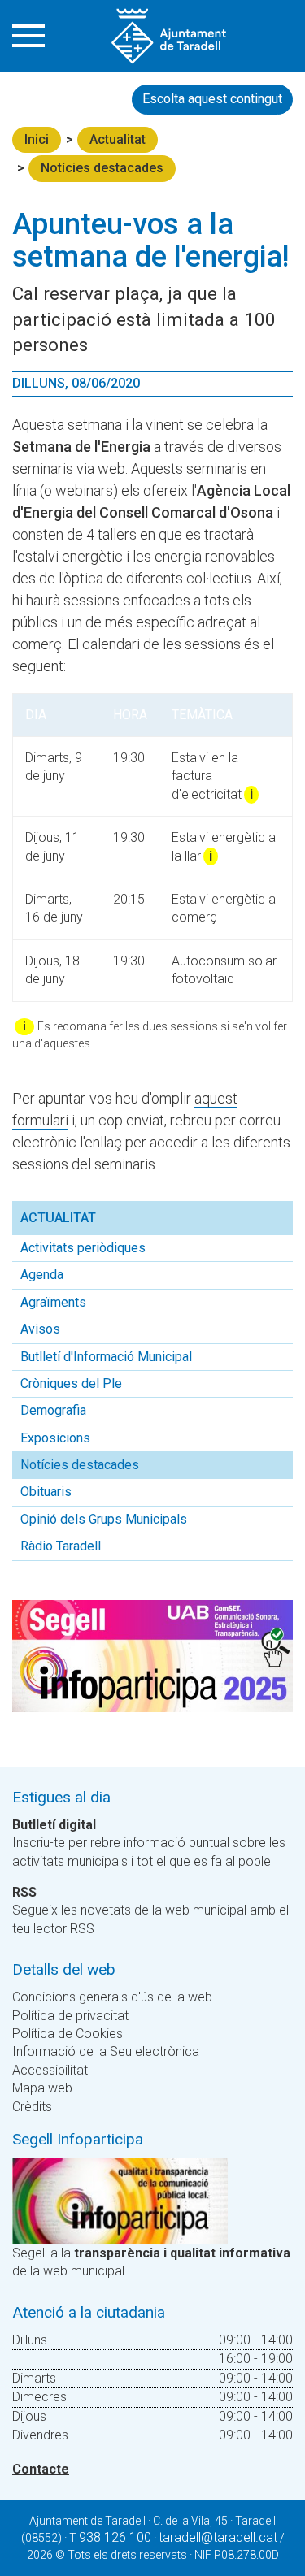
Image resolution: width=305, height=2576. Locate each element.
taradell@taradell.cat (218, 2537)
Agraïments (53, 1302)
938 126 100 (115, 2537)
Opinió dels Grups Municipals (104, 1519)
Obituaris (46, 1492)
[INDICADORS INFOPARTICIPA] (120, 2200)
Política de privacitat (70, 2016)
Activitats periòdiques (83, 1248)
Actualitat (118, 139)
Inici (37, 139)
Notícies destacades (102, 168)
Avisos (40, 1329)
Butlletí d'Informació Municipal (106, 1357)
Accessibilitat (50, 2070)
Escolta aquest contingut (212, 99)
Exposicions (55, 1438)
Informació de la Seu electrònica (106, 2051)
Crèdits (32, 2107)
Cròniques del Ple (71, 1383)
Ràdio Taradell (61, 1546)
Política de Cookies (68, 2034)
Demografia (53, 1410)
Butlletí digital (54, 1825)
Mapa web (42, 2088)
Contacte (41, 2469)
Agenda (42, 1275)
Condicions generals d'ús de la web (112, 1997)
